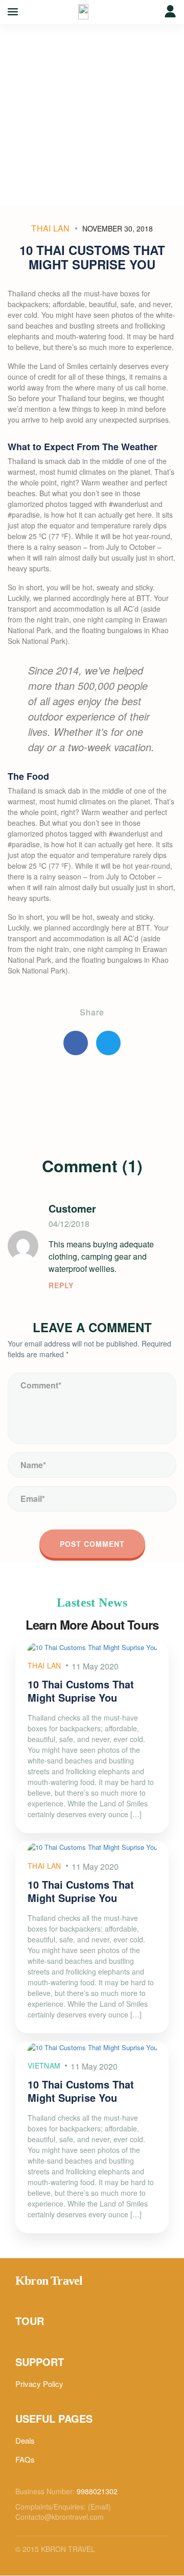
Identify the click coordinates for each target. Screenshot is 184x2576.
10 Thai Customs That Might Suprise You (81, 1691)
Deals (25, 2440)
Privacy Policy (39, 2384)
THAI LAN (51, 228)
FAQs (25, 2459)
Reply (61, 1285)
